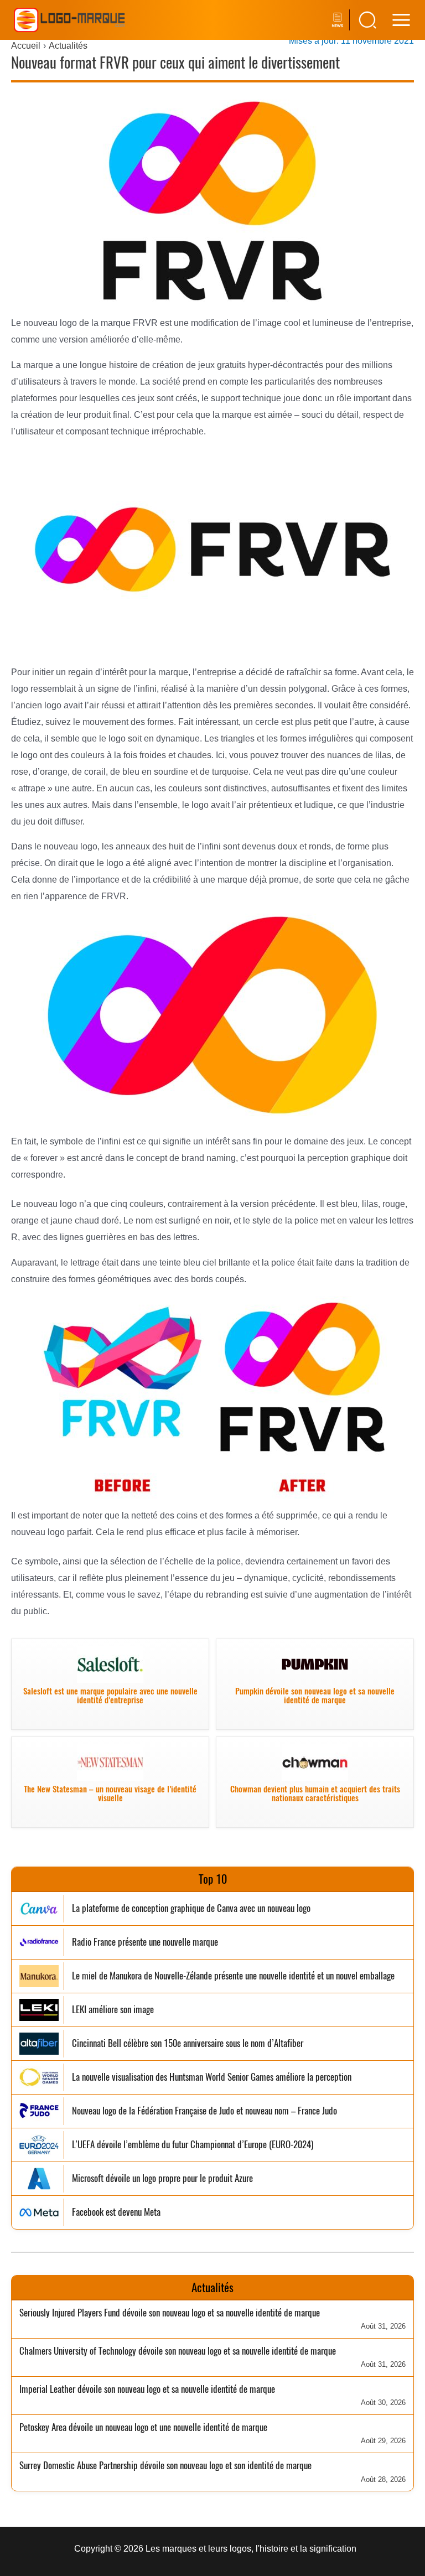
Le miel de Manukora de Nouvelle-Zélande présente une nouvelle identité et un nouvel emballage (233, 1976)
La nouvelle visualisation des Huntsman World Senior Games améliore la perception (212, 2077)
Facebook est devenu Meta (116, 2212)
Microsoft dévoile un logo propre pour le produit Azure (162, 2178)
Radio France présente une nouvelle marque (145, 1942)
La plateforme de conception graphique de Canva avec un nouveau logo (191, 1908)
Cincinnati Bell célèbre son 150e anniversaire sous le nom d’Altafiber (188, 2043)
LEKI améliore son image (113, 2010)
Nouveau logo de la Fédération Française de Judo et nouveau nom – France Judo (204, 2111)
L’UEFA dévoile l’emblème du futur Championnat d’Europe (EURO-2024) (193, 2145)
